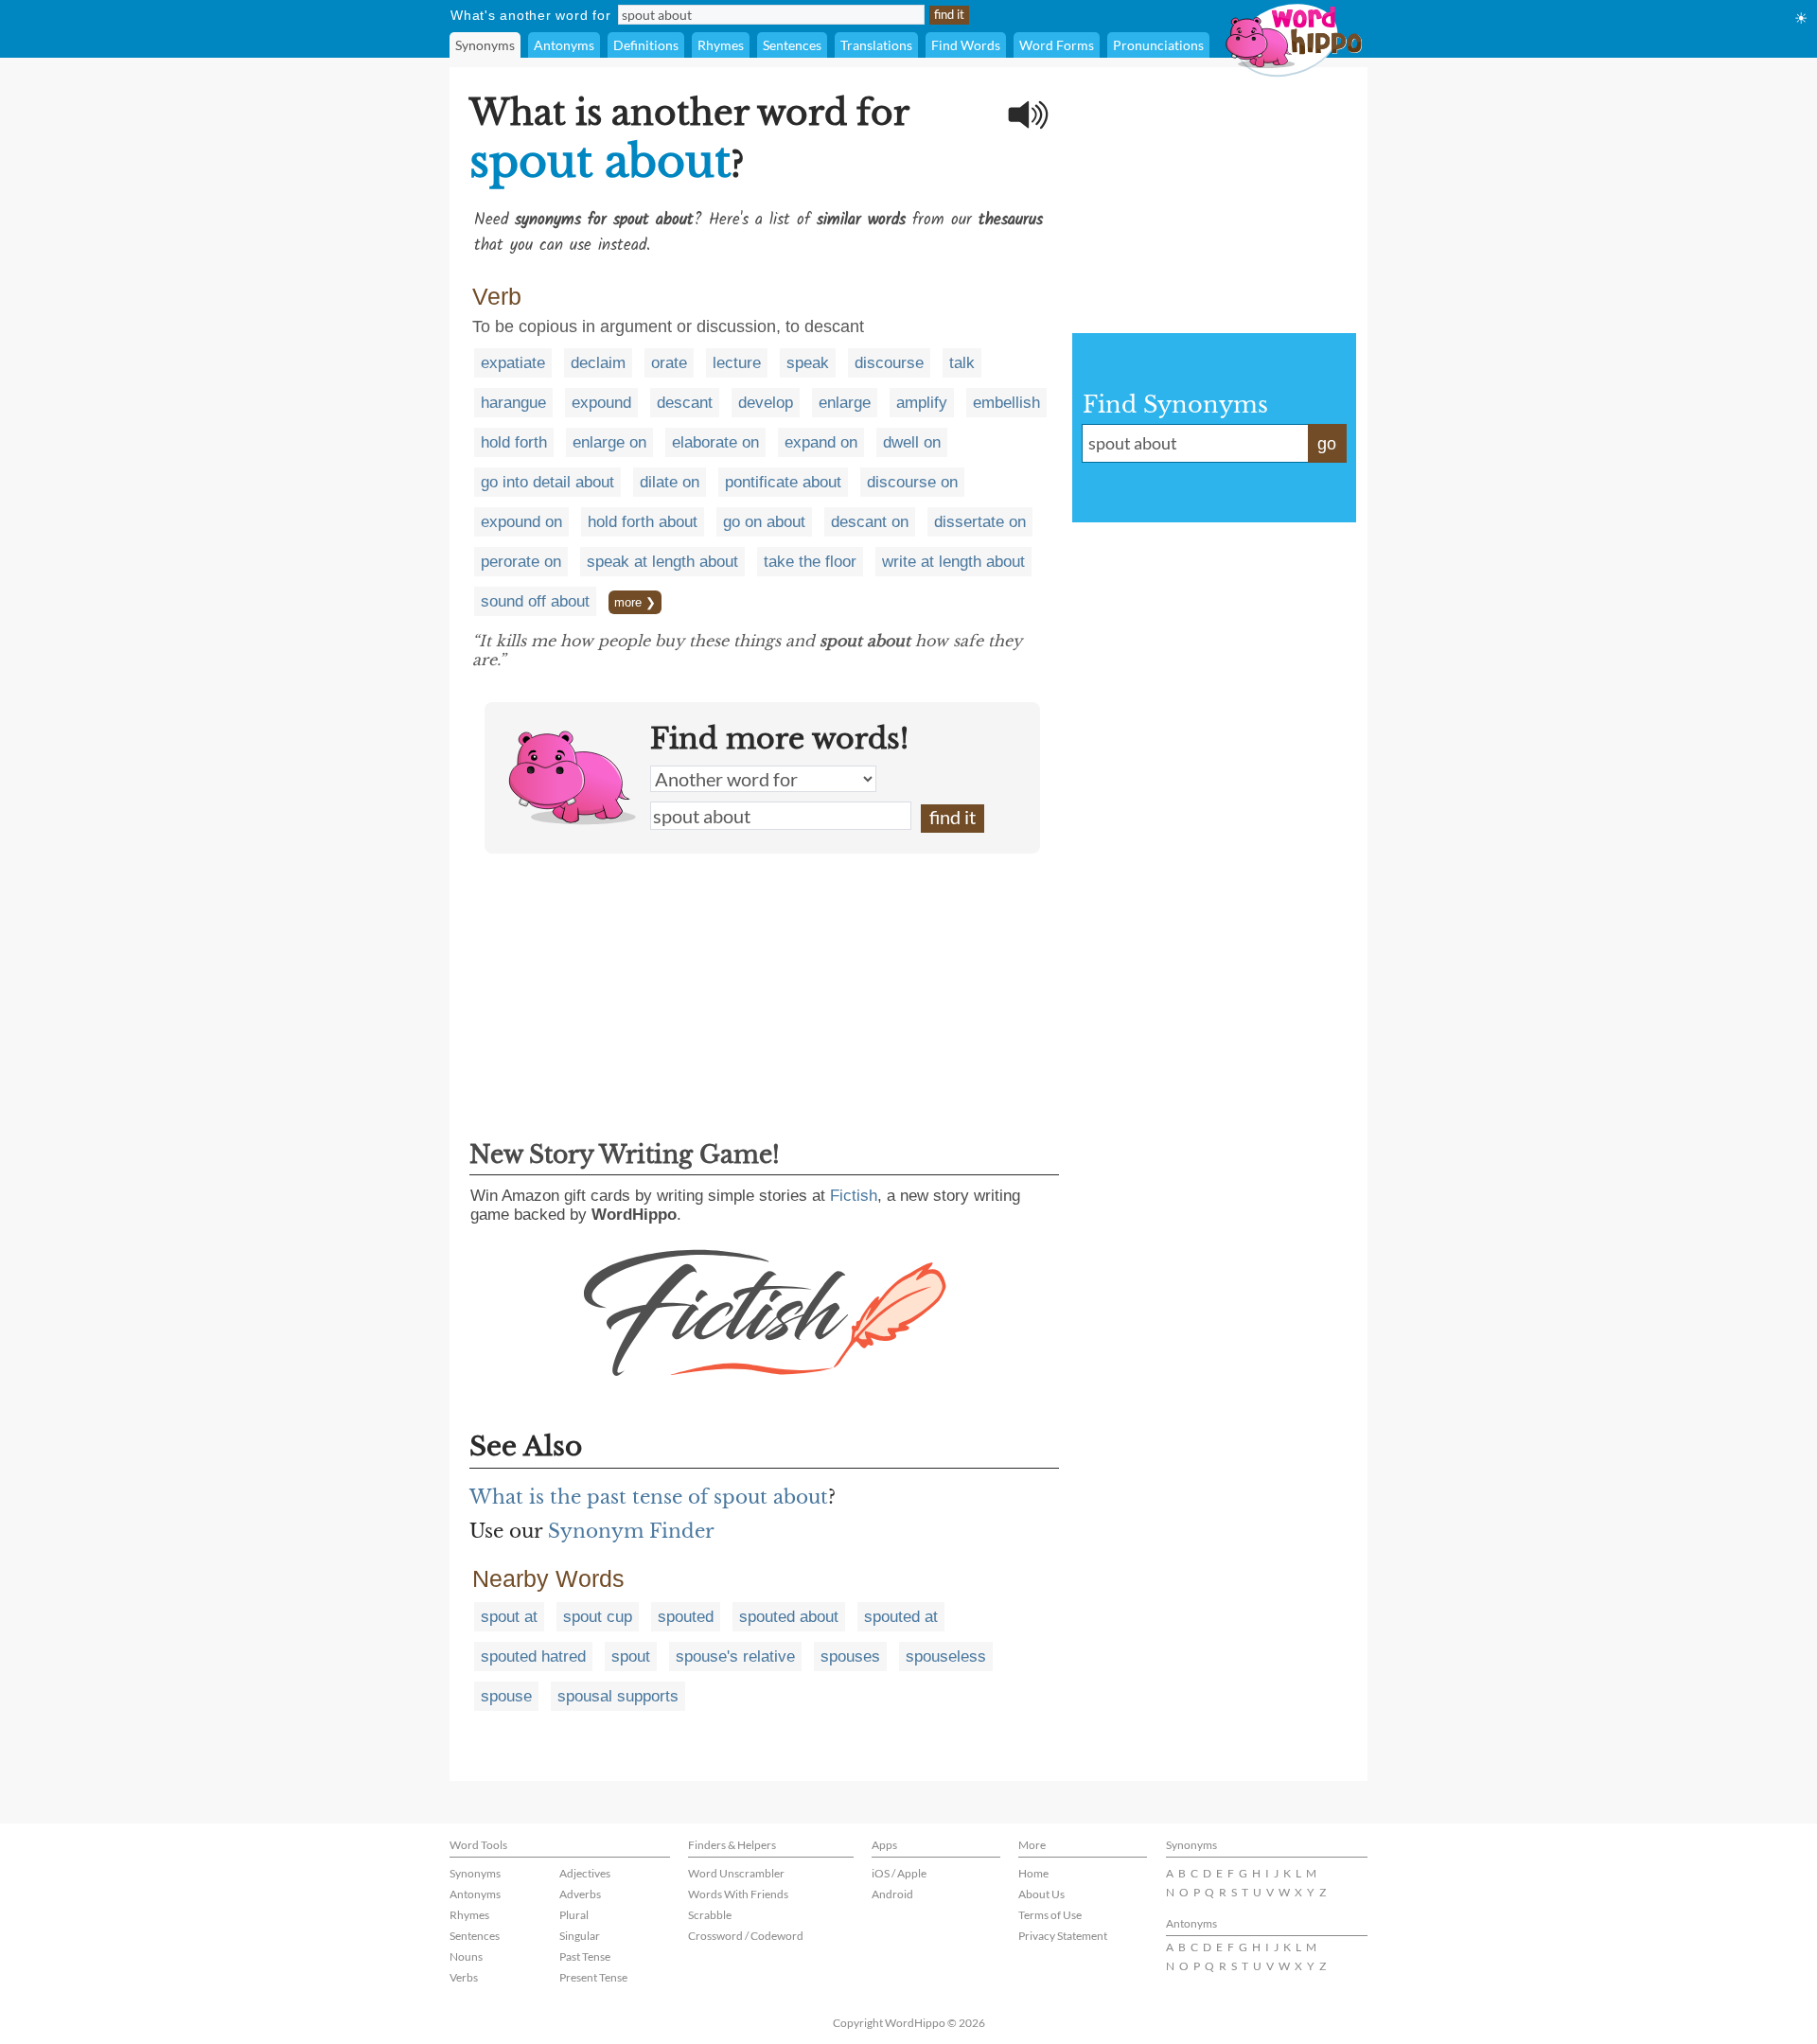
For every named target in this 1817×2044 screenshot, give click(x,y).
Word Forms (1057, 45)
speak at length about (662, 562)
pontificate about (783, 482)
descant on (870, 522)
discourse (889, 363)
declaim (598, 363)
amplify (922, 403)
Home (1033, 1873)
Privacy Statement (1063, 1936)
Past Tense (585, 1956)
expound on (521, 522)
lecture (737, 363)
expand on (821, 442)
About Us (1041, 1894)
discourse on (912, 482)
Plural (574, 1915)
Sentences (792, 45)
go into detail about (547, 482)
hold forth (514, 442)
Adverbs (580, 1894)
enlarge (845, 403)
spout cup (598, 1617)
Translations (876, 45)
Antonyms (564, 45)
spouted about (789, 1617)
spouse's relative (735, 1656)
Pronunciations (1158, 45)
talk (962, 363)
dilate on (670, 482)
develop (766, 403)
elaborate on (715, 442)
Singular (580, 1936)
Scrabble (710, 1915)
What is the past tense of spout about (649, 1497)
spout (631, 1656)
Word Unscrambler (736, 1873)
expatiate (513, 363)
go (1327, 444)
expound (601, 403)
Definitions (646, 45)
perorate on (521, 562)
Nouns (466, 1956)
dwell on (912, 442)
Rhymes (721, 45)
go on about (764, 522)
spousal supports (618, 1696)
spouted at (901, 1617)
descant (685, 403)
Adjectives (585, 1873)
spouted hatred (533, 1656)
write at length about (953, 562)
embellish (1006, 403)
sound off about (535, 601)
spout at (509, 1617)
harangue (513, 403)
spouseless (946, 1656)
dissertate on (980, 522)
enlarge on (609, 442)
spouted (686, 1617)
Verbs (464, 1977)
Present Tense (593, 1977)
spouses (850, 1656)
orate (669, 363)
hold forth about (643, 522)
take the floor (810, 562)
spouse (506, 1696)
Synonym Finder (631, 1531)
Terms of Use (1050, 1915)
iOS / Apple (899, 1873)
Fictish (854, 1196)
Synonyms (485, 45)
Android (892, 1894)
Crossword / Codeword (746, 1936)
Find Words (966, 45)
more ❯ (635, 602)
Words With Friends (738, 1894)
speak (808, 363)
